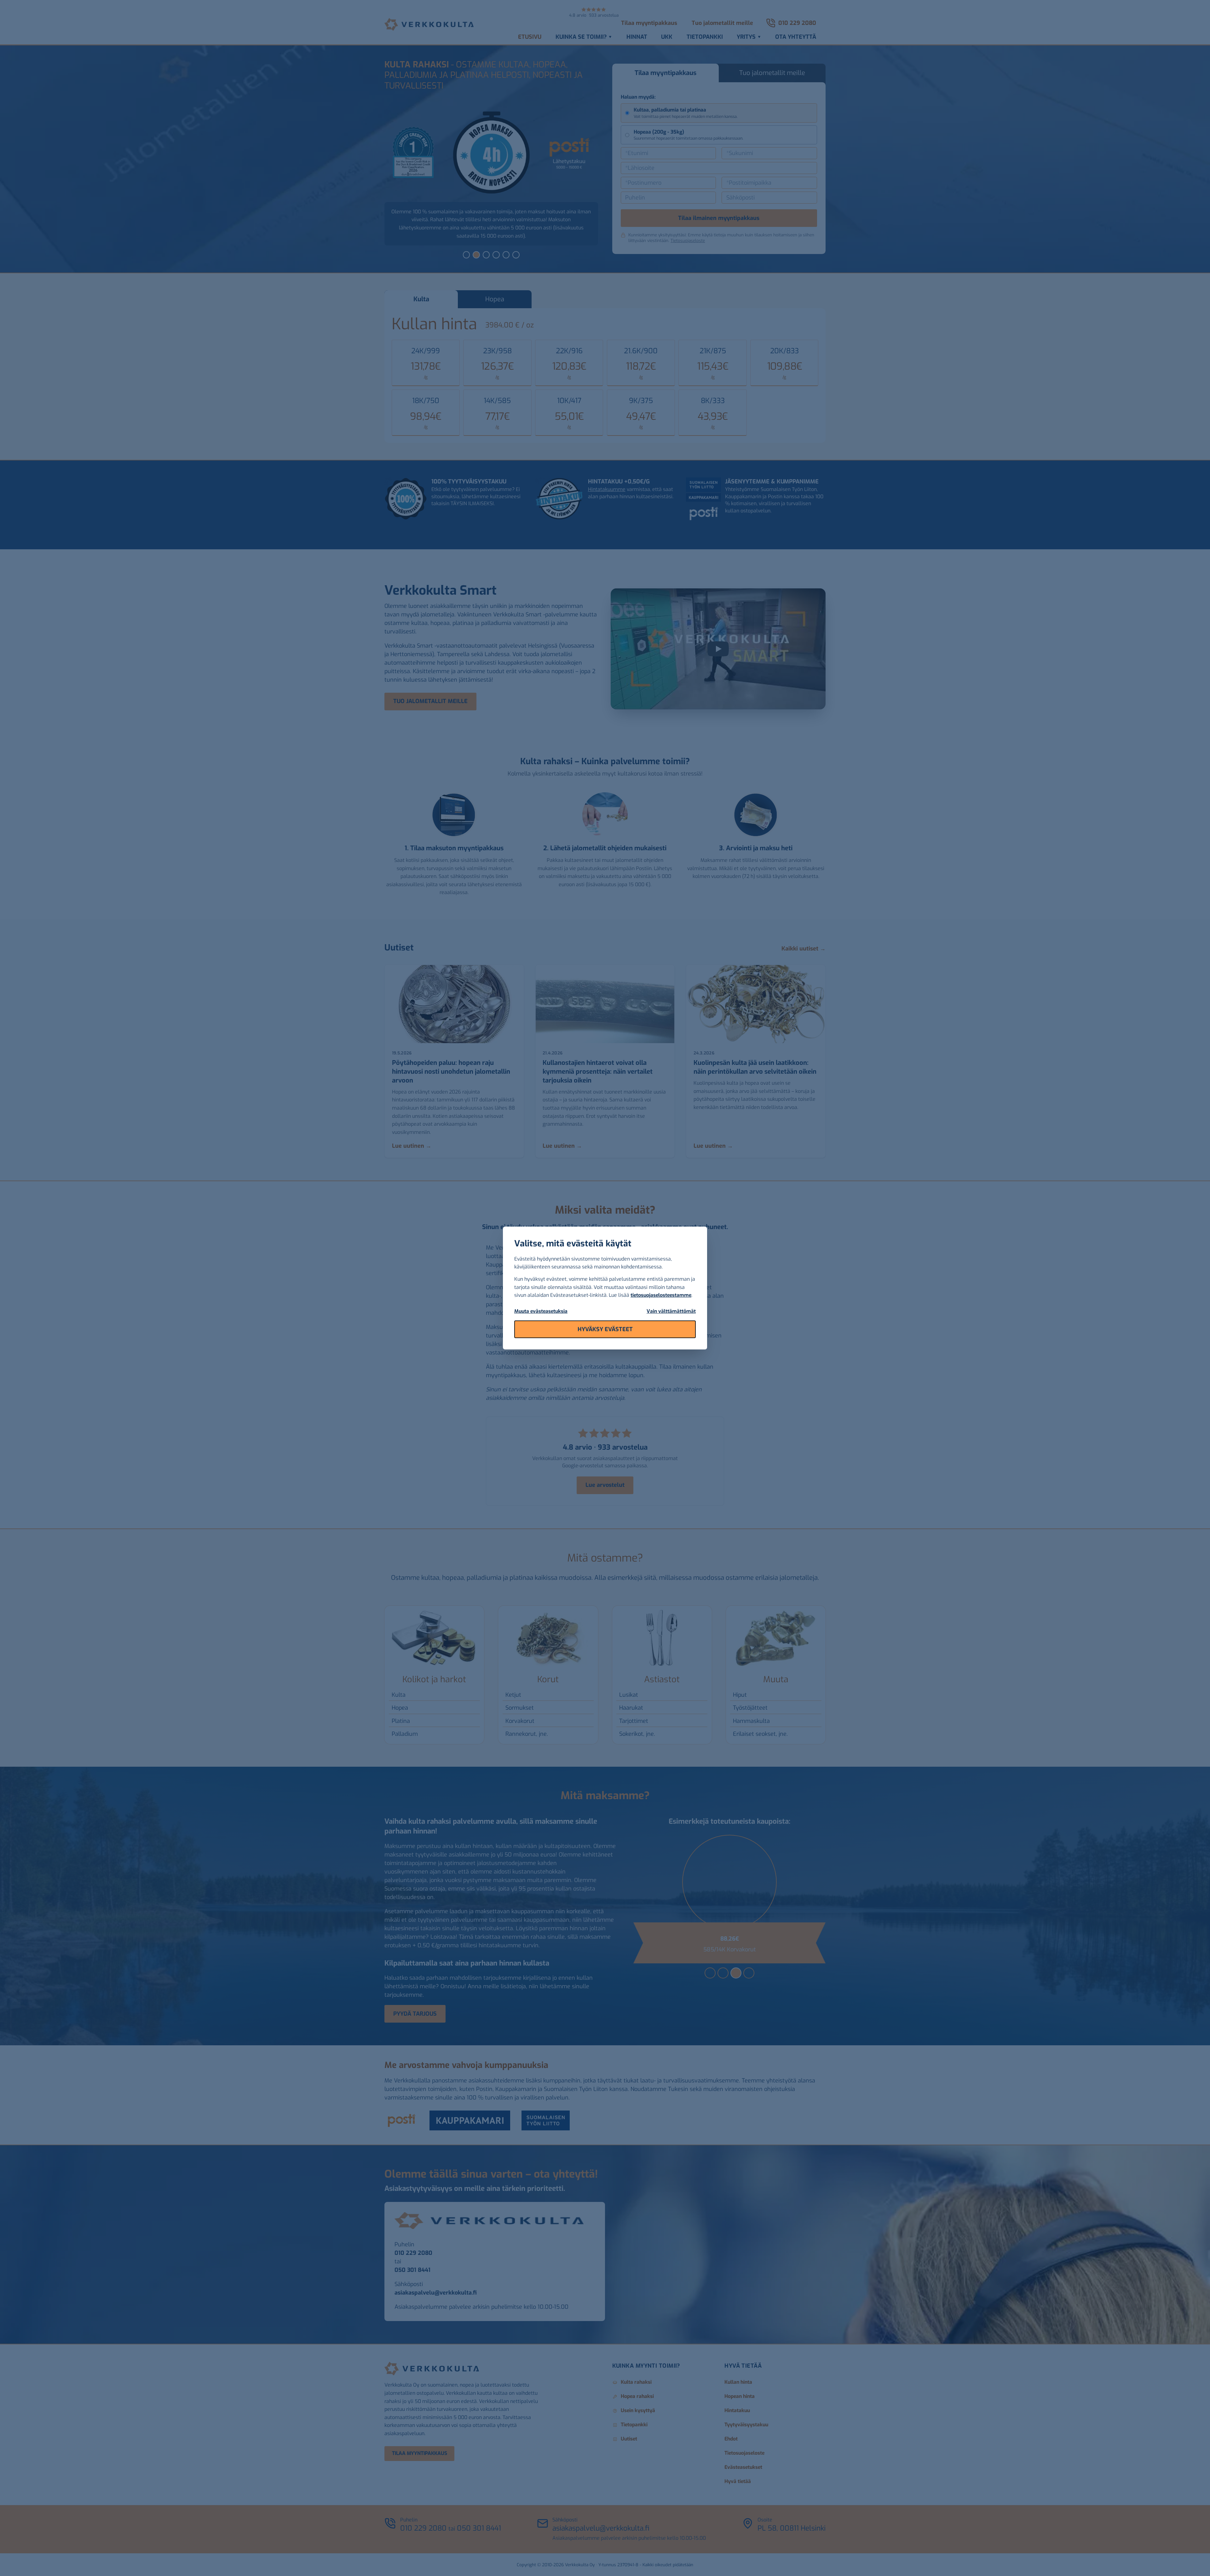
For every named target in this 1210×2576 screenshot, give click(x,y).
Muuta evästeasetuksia (541, 1311)
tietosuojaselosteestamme (661, 1295)
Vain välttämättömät (671, 1311)
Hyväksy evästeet (605, 1329)
